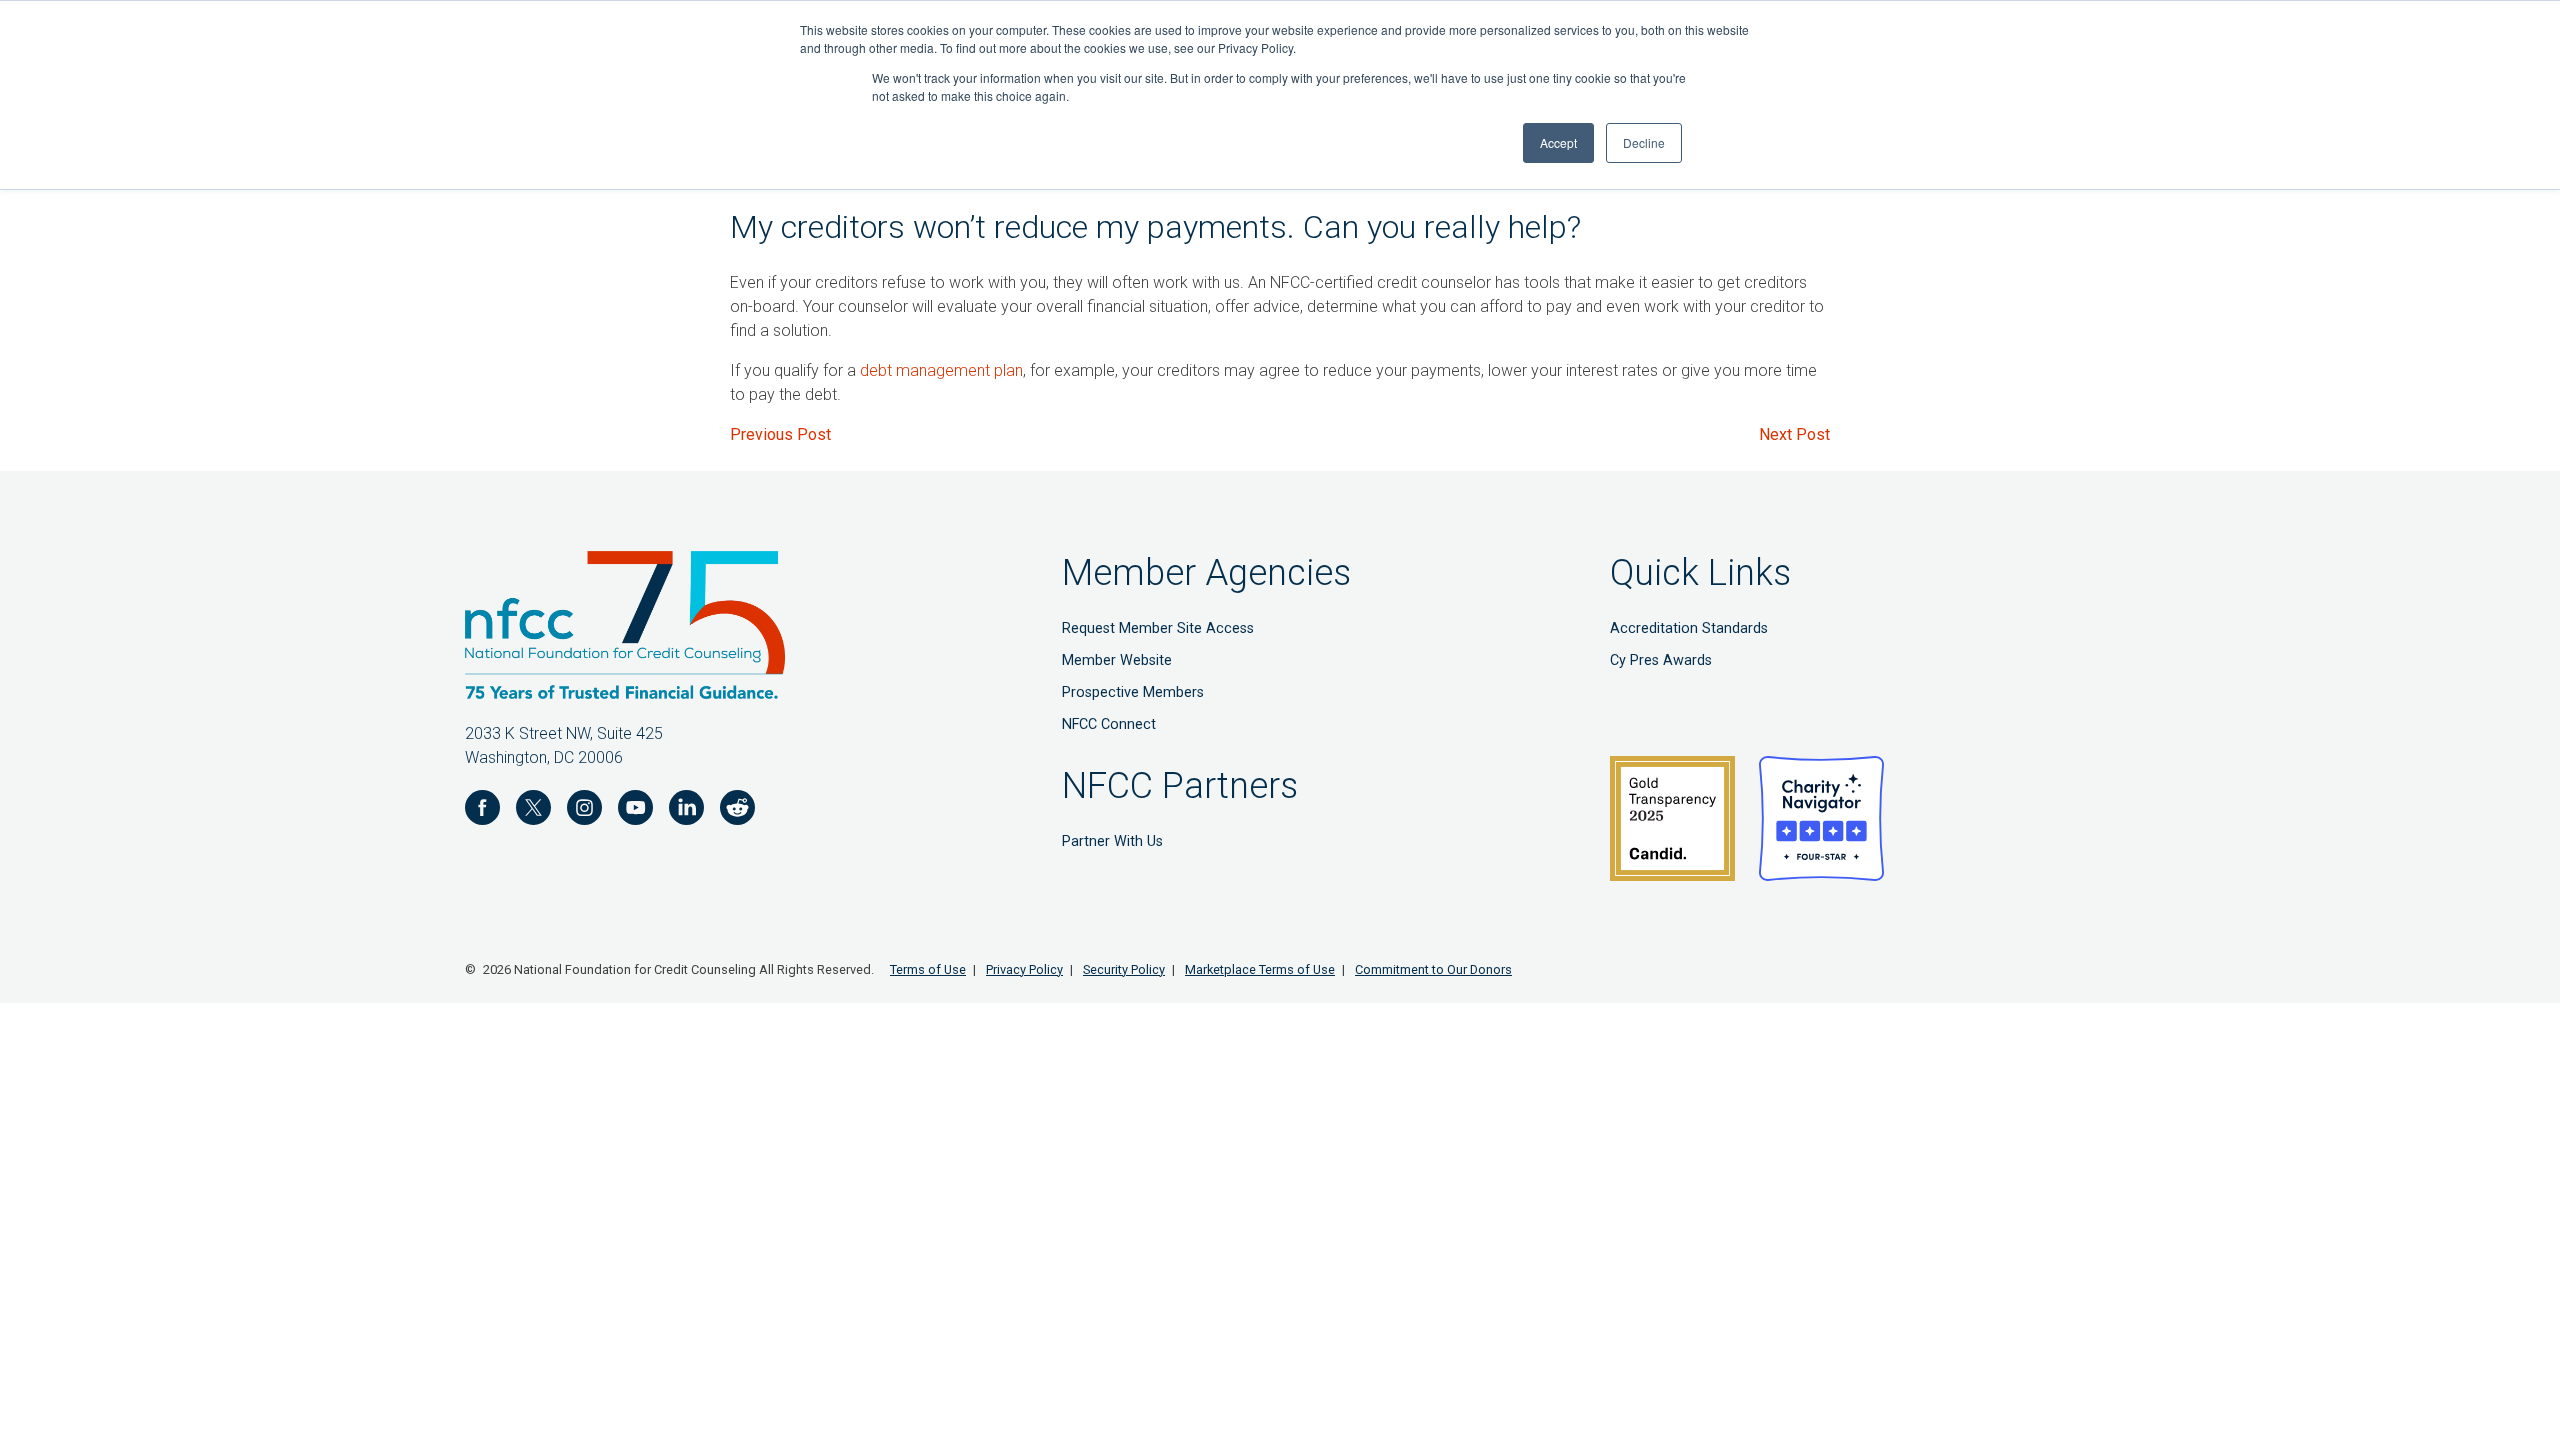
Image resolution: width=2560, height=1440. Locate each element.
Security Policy (1124, 969)
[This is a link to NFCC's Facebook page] (482, 811)
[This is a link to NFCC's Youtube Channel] (635, 811)
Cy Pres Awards (1661, 660)
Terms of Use (928, 969)
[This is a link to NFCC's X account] (533, 811)
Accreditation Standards (1689, 628)
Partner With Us (1112, 841)
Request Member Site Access (1158, 628)
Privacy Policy (1024, 969)
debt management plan (941, 370)
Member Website (1117, 660)
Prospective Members (1133, 692)
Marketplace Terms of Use (1260, 969)
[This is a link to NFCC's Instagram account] (584, 811)
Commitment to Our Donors (1433, 969)
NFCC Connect (1109, 724)
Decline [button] (1644, 142)
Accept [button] (1558, 142)
